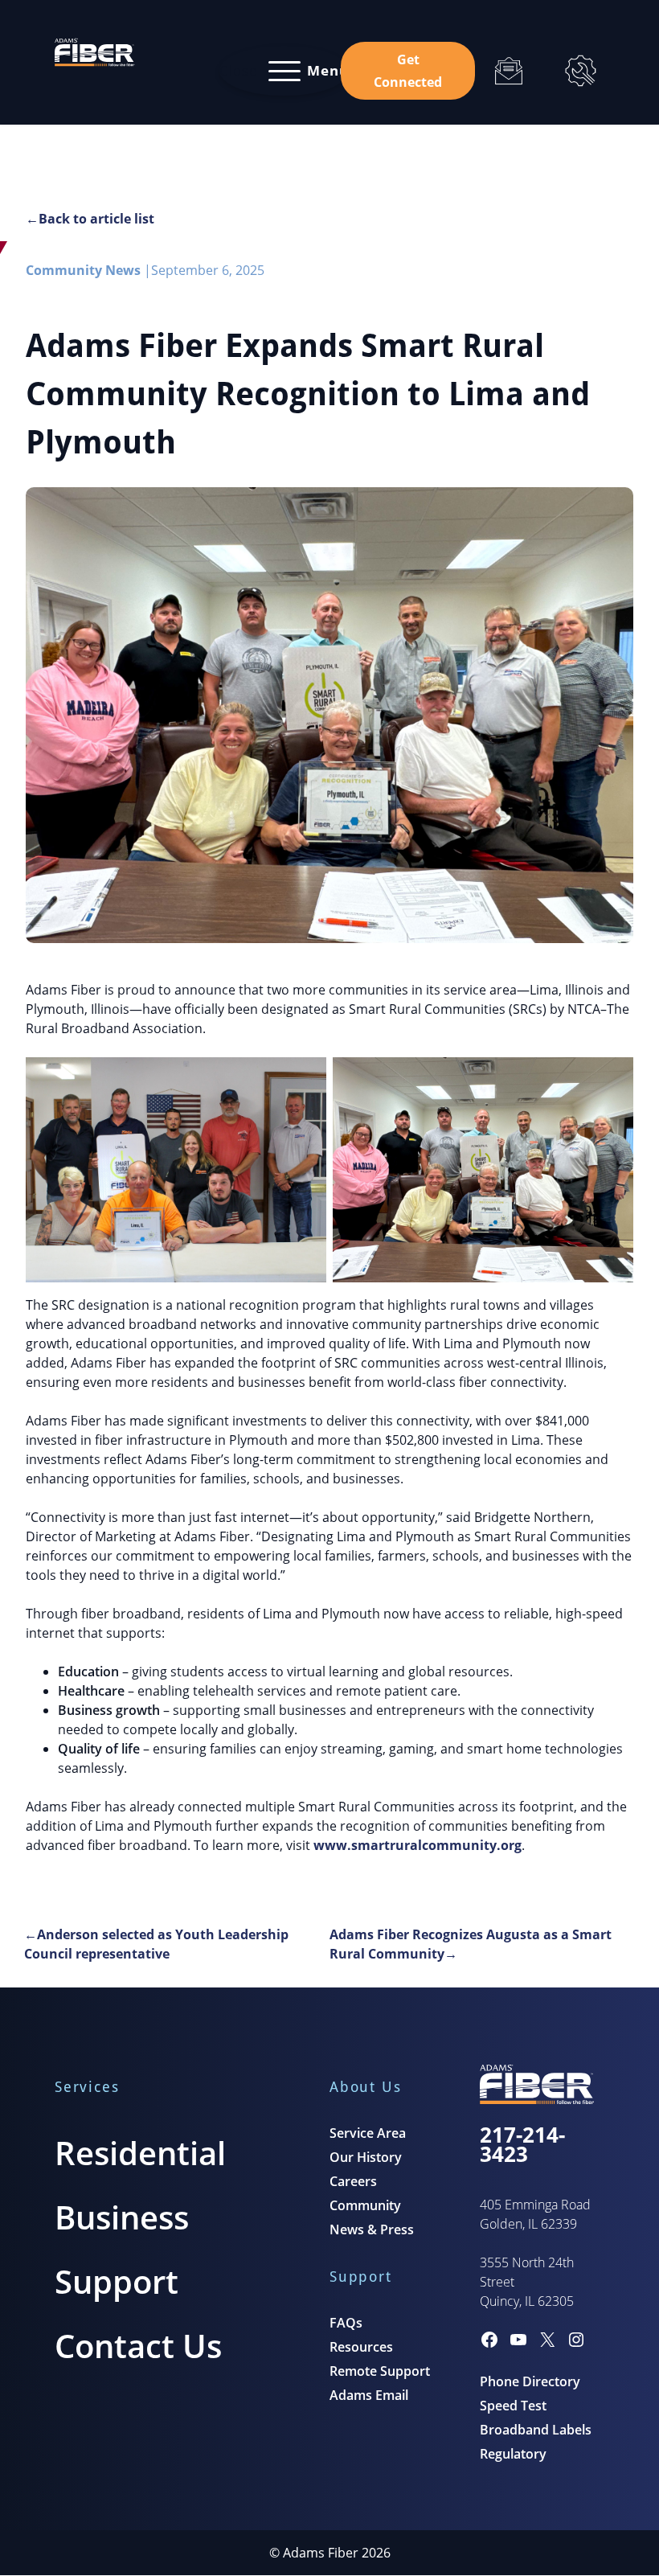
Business (122, 2217)
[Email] (508, 71)
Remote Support (380, 2371)
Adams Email (369, 2395)
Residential (140, 2153)
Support (117, 2281)
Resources (361, 2347)
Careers (353, 2181)
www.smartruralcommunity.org (418, 1845)
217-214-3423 (522, 2144)
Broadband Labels (536, 2430)
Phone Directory (530, 2381)
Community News (83, 270)
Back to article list (96, 219)
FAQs (346, 2323)
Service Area (368, 2133)
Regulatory (513, 2454)
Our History (366, 2157)
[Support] (581, 71)
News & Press (372, 2229)
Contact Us (138, 2346)
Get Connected (408, 71)
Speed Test (513, 2406)
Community (365, 2205)
